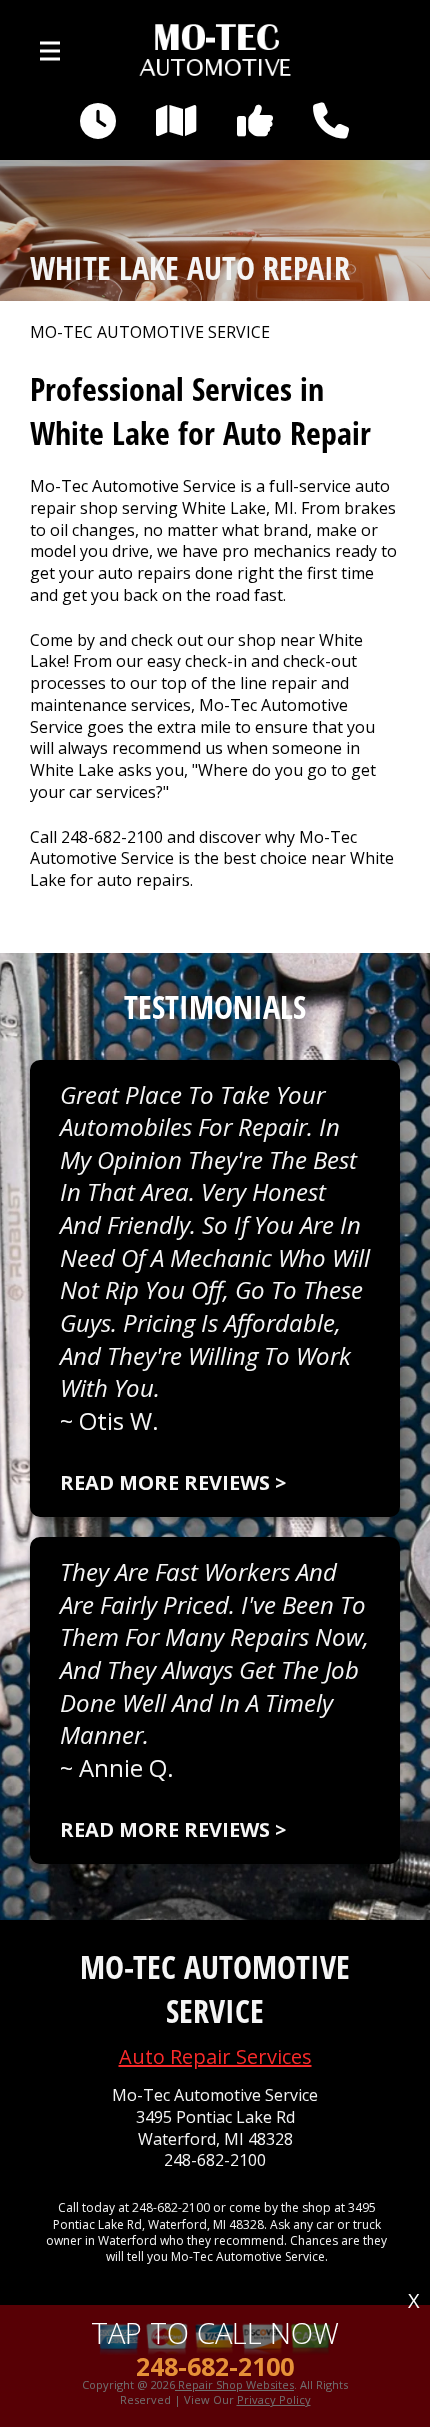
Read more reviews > (173, 1482)
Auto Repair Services (215, 2056)
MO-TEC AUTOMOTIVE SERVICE (150, 332)
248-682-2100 (112, 837)
